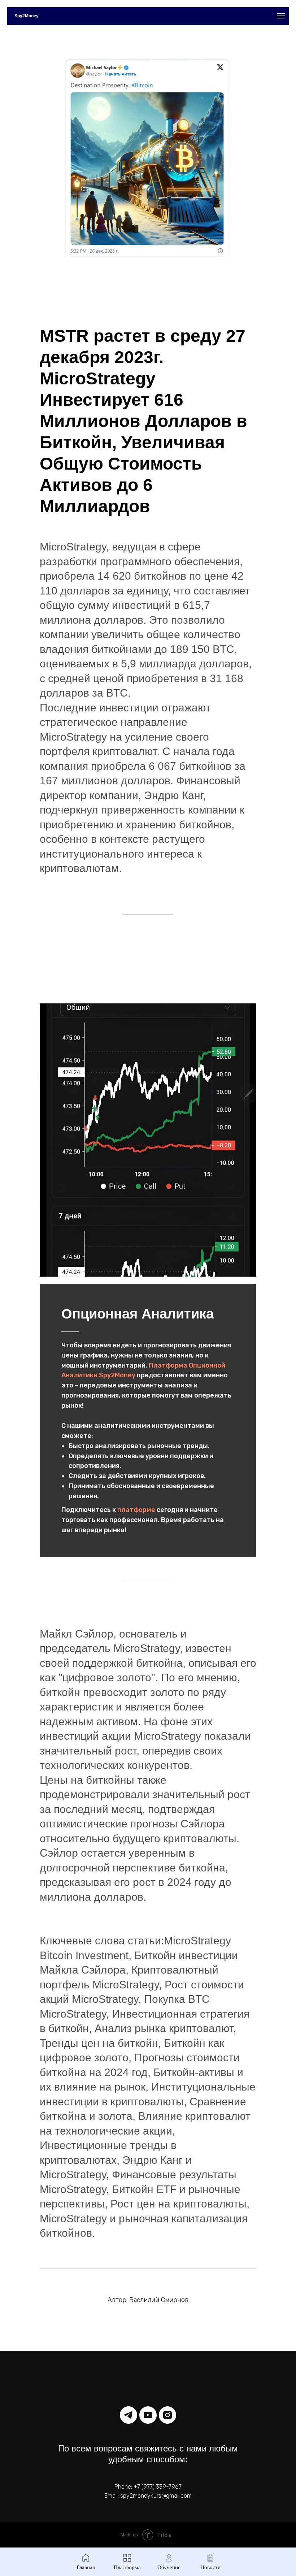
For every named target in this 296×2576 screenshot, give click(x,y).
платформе (137, 1510)
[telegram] (129, 2415)
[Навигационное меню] (281, 16)
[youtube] (148, 2415)
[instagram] (167, 2415)
